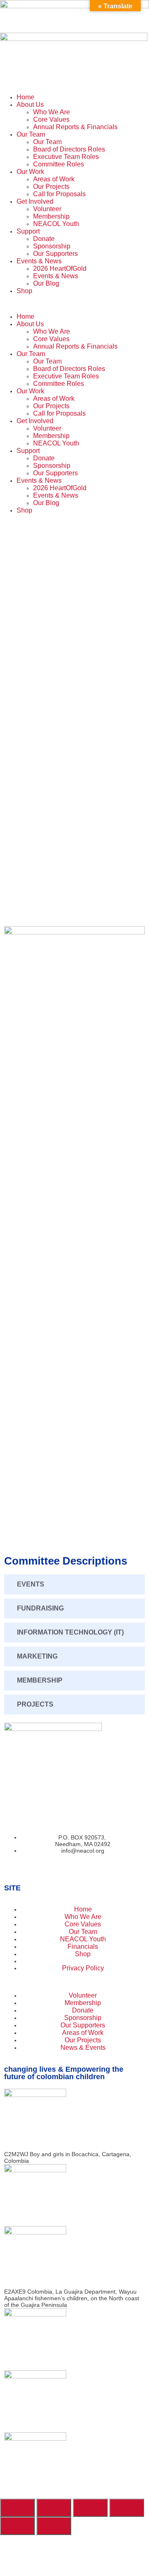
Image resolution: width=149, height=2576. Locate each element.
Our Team (31, 134)
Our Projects (51, 187)
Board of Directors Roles (69, 149)
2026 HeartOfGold (60, 268)
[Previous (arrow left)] (17, 2526)
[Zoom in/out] (17, 2508)
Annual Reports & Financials (75, 127)
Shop (24, 291)
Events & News (39, 261)
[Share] (90, 2508)
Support (28, 231)
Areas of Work (54, 179)
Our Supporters (55, 254)
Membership (51, 216)
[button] (74, 304)
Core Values (51, 119)
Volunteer (47, 209)
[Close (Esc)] (127, 2508)
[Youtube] (24, 1871)
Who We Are (52, 112)
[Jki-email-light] (32, 1871)
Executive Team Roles (66, 157)
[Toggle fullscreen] (54, 2508)
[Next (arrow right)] (54, 2526)
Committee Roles (59, 164)
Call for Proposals (59, 194)
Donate (44, 239)
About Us (30, 105)
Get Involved (35, 201)
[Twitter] (16, 1871)
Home (25, 97)
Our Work (30, 172)
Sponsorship (52, 246)
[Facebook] (7, 1871)
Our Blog (46, 283)
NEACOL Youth (56, 224)
